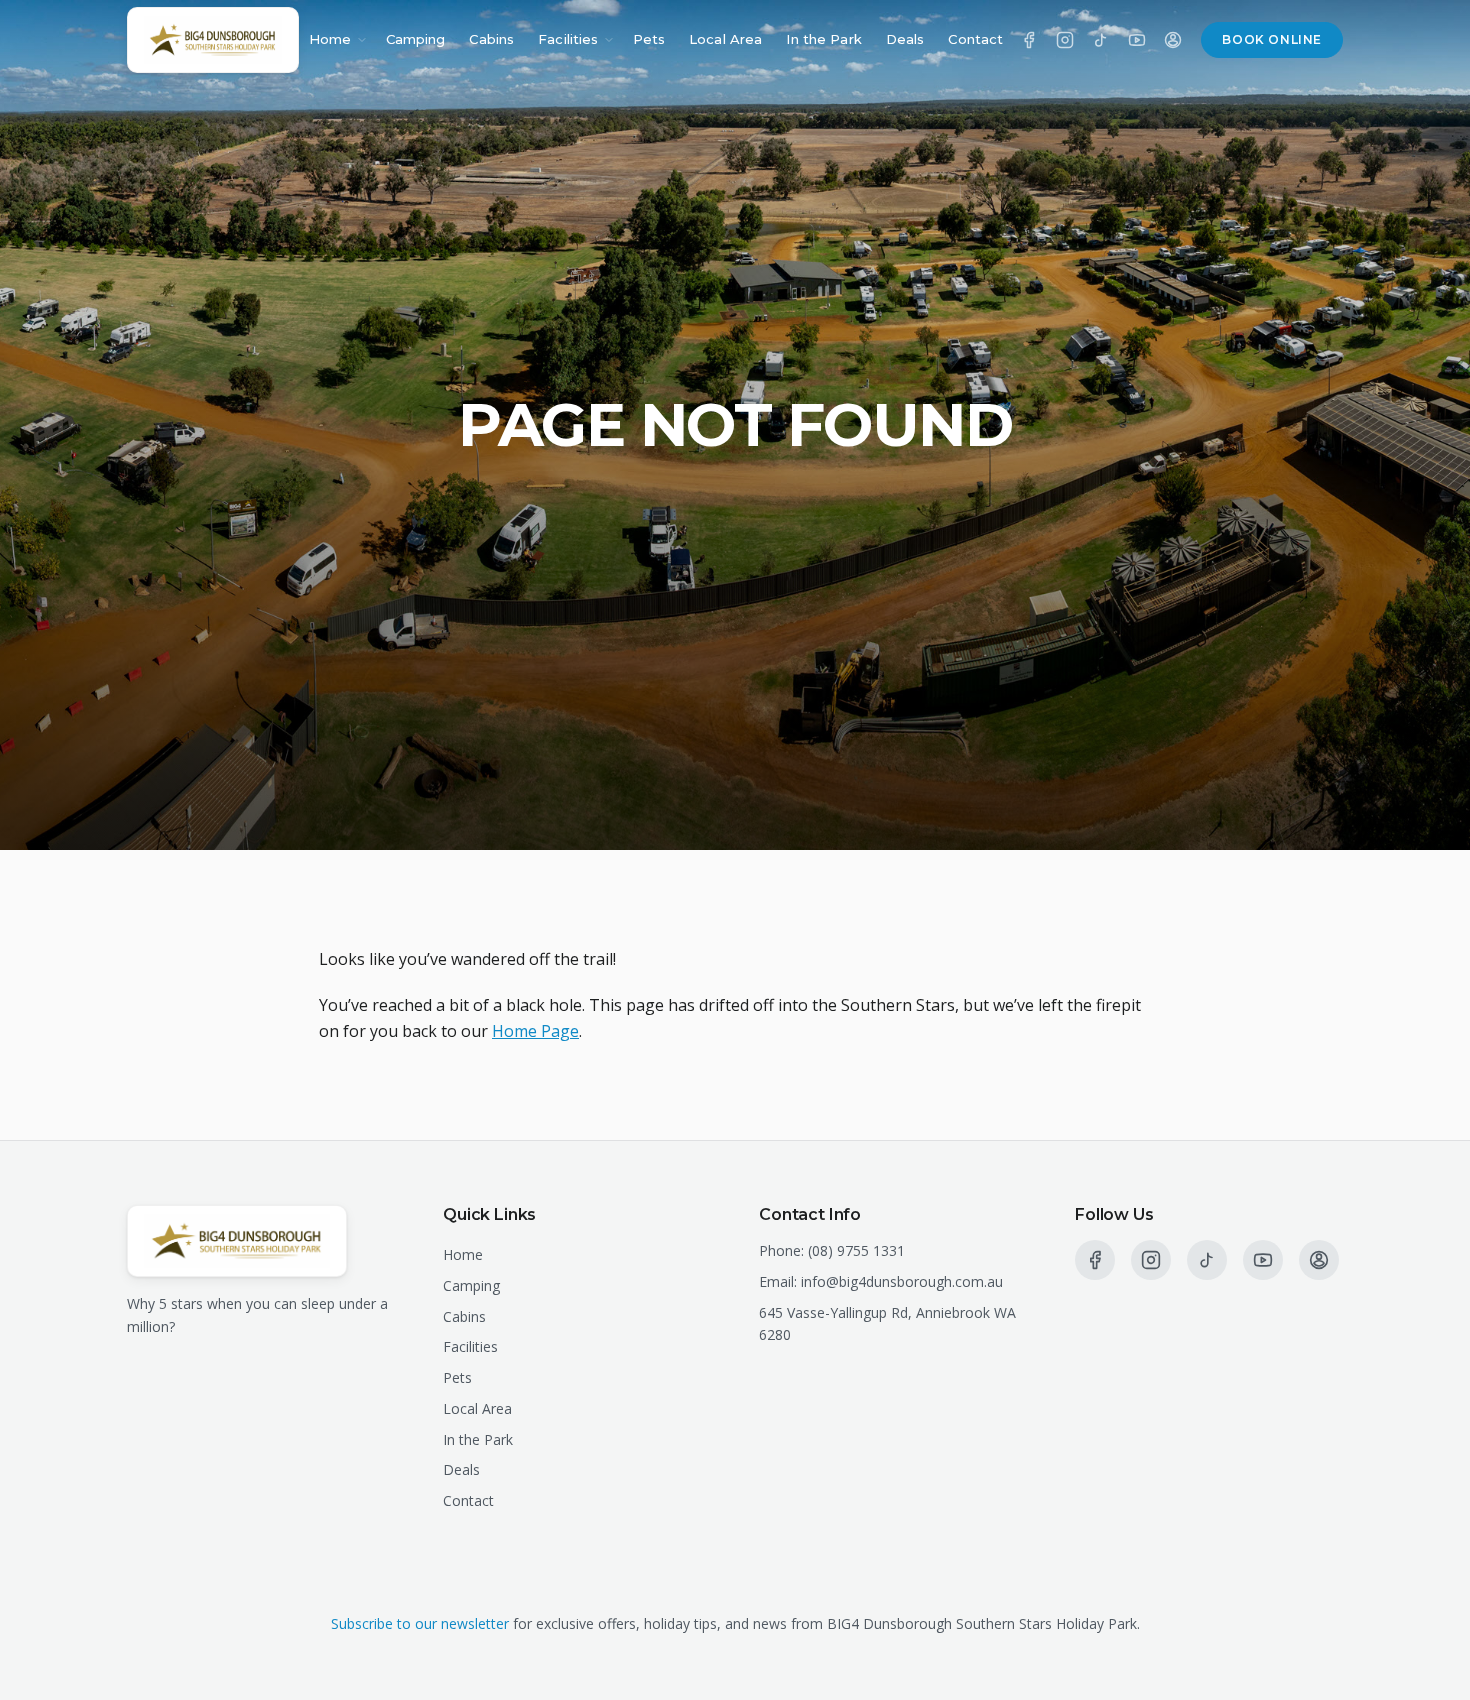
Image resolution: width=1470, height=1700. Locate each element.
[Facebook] (1029, 40)
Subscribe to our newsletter (420, 1623)
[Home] (213, 40)
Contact (975, 39)
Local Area (725, 39)
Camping (416, 39)
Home (330, 39)
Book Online (1272, 39)
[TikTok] (1101, 40)
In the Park (823, 39)
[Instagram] (1065, 40)
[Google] (1173, 40)
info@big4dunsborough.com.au (902, 1281)
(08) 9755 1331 (856, 1250)
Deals (905, 39)
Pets (649, 39)
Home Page (535, 1031)
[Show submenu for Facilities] (609, 40)
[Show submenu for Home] (362, 40)
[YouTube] (1137, 40)
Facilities (568, 39)
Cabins (491, 39)
